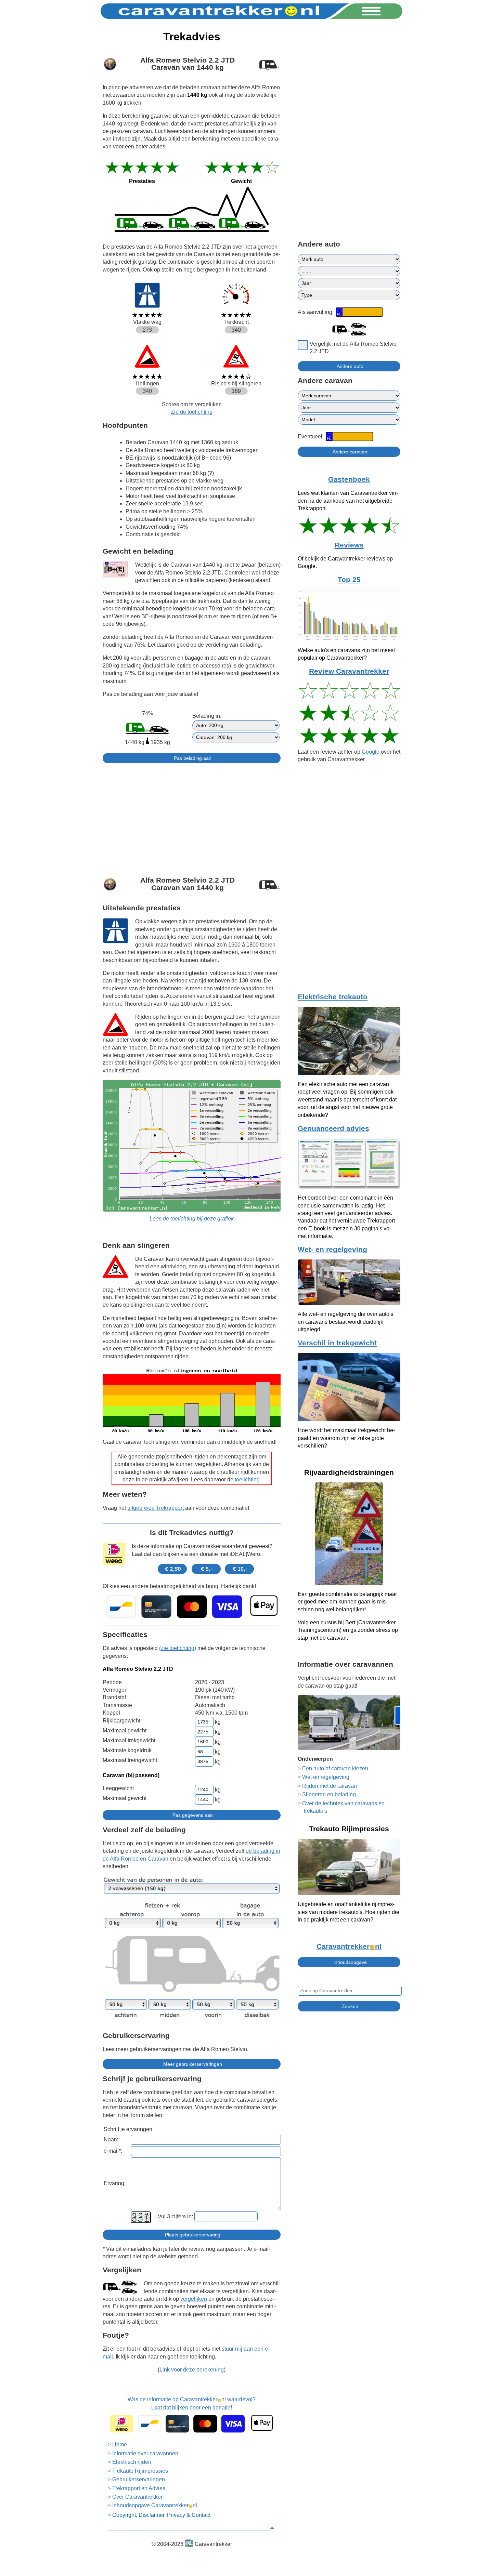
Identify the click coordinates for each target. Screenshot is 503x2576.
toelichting (247, 1479)
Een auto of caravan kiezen (335, 1768)
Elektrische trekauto (333, 997)
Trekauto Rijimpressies (140, 2471)
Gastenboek (349, 479)
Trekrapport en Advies (139, 2488)
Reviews (349, 545)
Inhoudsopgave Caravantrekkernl (155, 2505)
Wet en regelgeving (326, 1777)
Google (371, 752)
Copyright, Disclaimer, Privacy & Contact (161, 2515)
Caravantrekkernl (349, 1946)
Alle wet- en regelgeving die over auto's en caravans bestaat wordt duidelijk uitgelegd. (345, 1322)
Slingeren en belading (329, 1794)
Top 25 (349, 580)
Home (120, 2445)
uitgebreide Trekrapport (156, 1508)
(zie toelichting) (178, 1648)
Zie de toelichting (192, 412)
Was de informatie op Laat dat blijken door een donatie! (192, 2403)
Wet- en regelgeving (332, 1250)
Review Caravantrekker (349, 671)
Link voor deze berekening (192, 2370)
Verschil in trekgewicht (337, 1343)
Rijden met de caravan (330, 1786)
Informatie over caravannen (145, 2453)
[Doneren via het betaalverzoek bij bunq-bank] (192, 1607)
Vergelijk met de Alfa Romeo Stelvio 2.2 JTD (353, 348)
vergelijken (194, 2299)
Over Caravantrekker (137, 2497)
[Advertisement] (192, 817)
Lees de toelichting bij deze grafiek (192, 1219)
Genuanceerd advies (333, 1128)
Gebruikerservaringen (139, 2479)
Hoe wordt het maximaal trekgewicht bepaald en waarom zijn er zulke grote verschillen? (346, 1438)
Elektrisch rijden (132, 2462)
